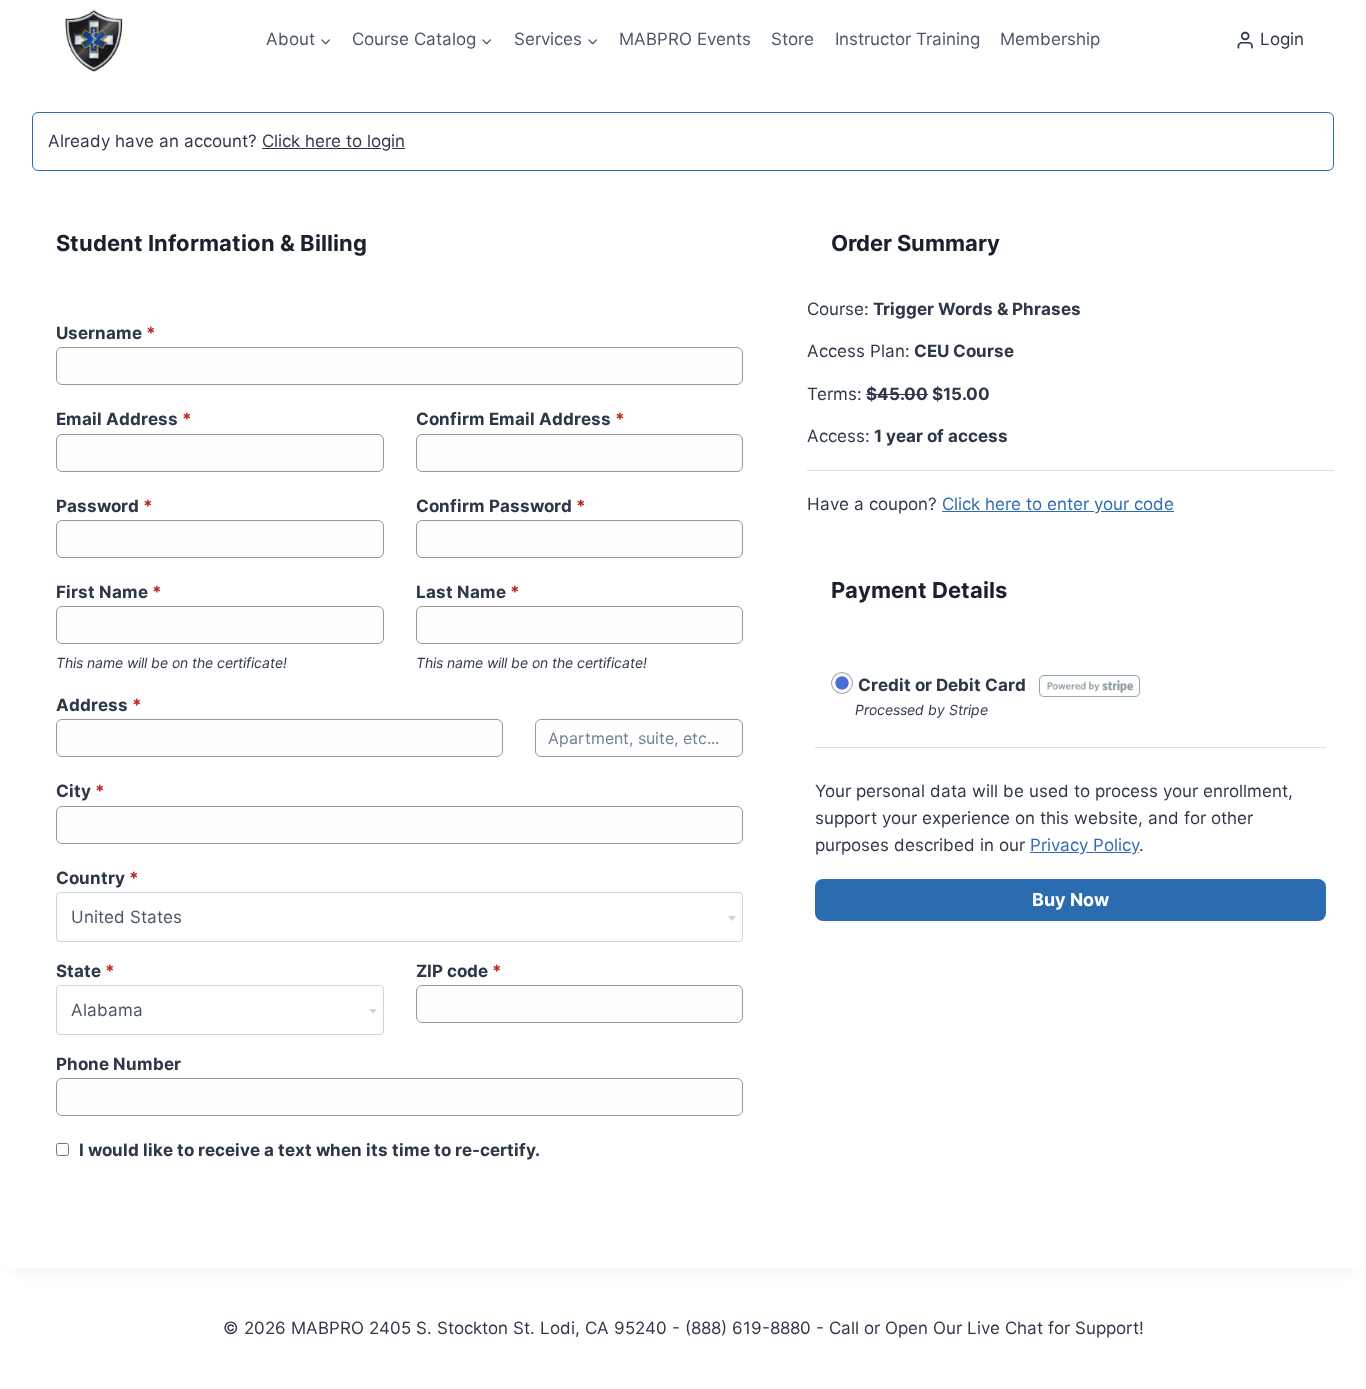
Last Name (468, 592)
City (80, 791)
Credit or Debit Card (942, 685)
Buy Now (1070, 899)
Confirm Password (501, 506)
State (85, 971)
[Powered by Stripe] (1089, 684)
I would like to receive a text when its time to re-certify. (309, 1150)
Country (97, 878)
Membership (1050, 39)
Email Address (124, 419)
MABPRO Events (685, 39)
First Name (109, 592)
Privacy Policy (1084, 845)
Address (99, 705)
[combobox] (399, 917)
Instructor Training (907, 39)
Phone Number (118, 1064)
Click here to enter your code (1058, 504)
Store (792, 39)
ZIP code (459, 971)
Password (104, 506)
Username (106, 333)
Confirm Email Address (520, 419)
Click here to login (333, 141)
